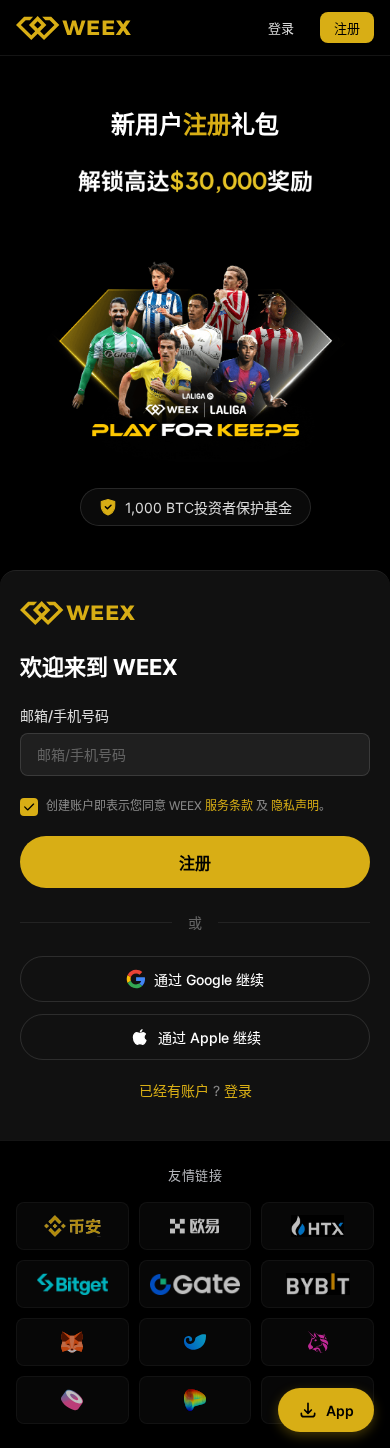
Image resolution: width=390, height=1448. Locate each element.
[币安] (72, 1226)
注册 (347, 28)
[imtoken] (195, 1342)
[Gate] (195, 1284)
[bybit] (317, 1284)
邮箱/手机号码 (64, 715)
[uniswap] (317, 1342)
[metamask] (72, 1342)
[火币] (317, 1226)
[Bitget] (72, 1284)
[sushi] (72, 1400)
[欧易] (195, 1226)
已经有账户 (174, 1090)
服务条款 (229, 805)
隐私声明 (295, 805)
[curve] (195, 1400)
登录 (281, 28)
